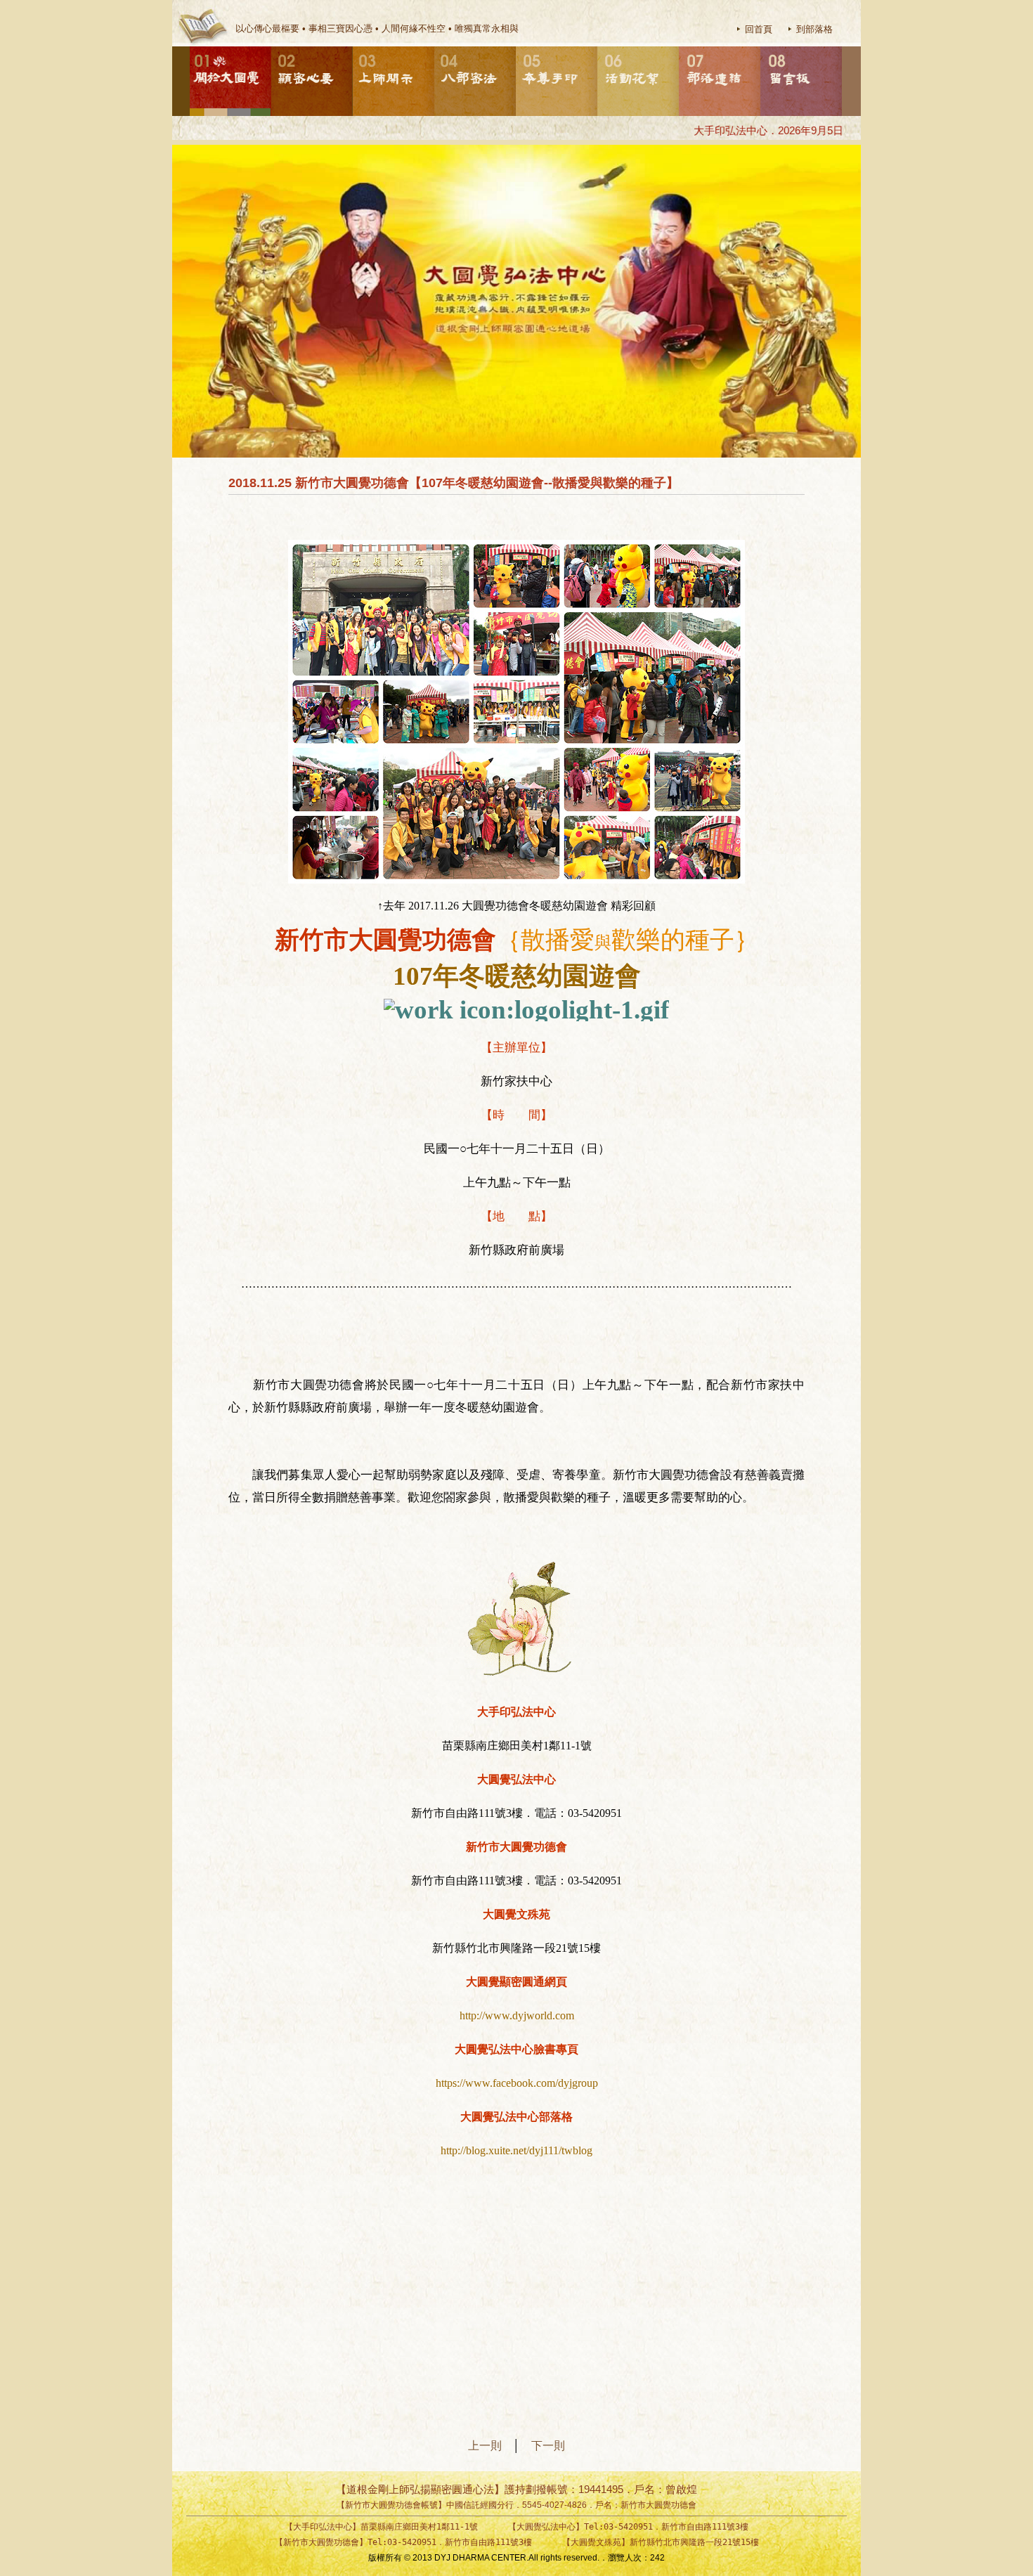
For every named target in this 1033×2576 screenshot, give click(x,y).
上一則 (490, 2446)
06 (598, 47)
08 (761, 47)
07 (680, 47)
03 (353, 47)
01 (190, 47)
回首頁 (759, 29)
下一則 (548, 2446)
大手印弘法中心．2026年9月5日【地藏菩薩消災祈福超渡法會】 (811, 130)
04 (435, 47)
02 (272, 47)
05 (516, 47)
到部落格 (814, 29)
